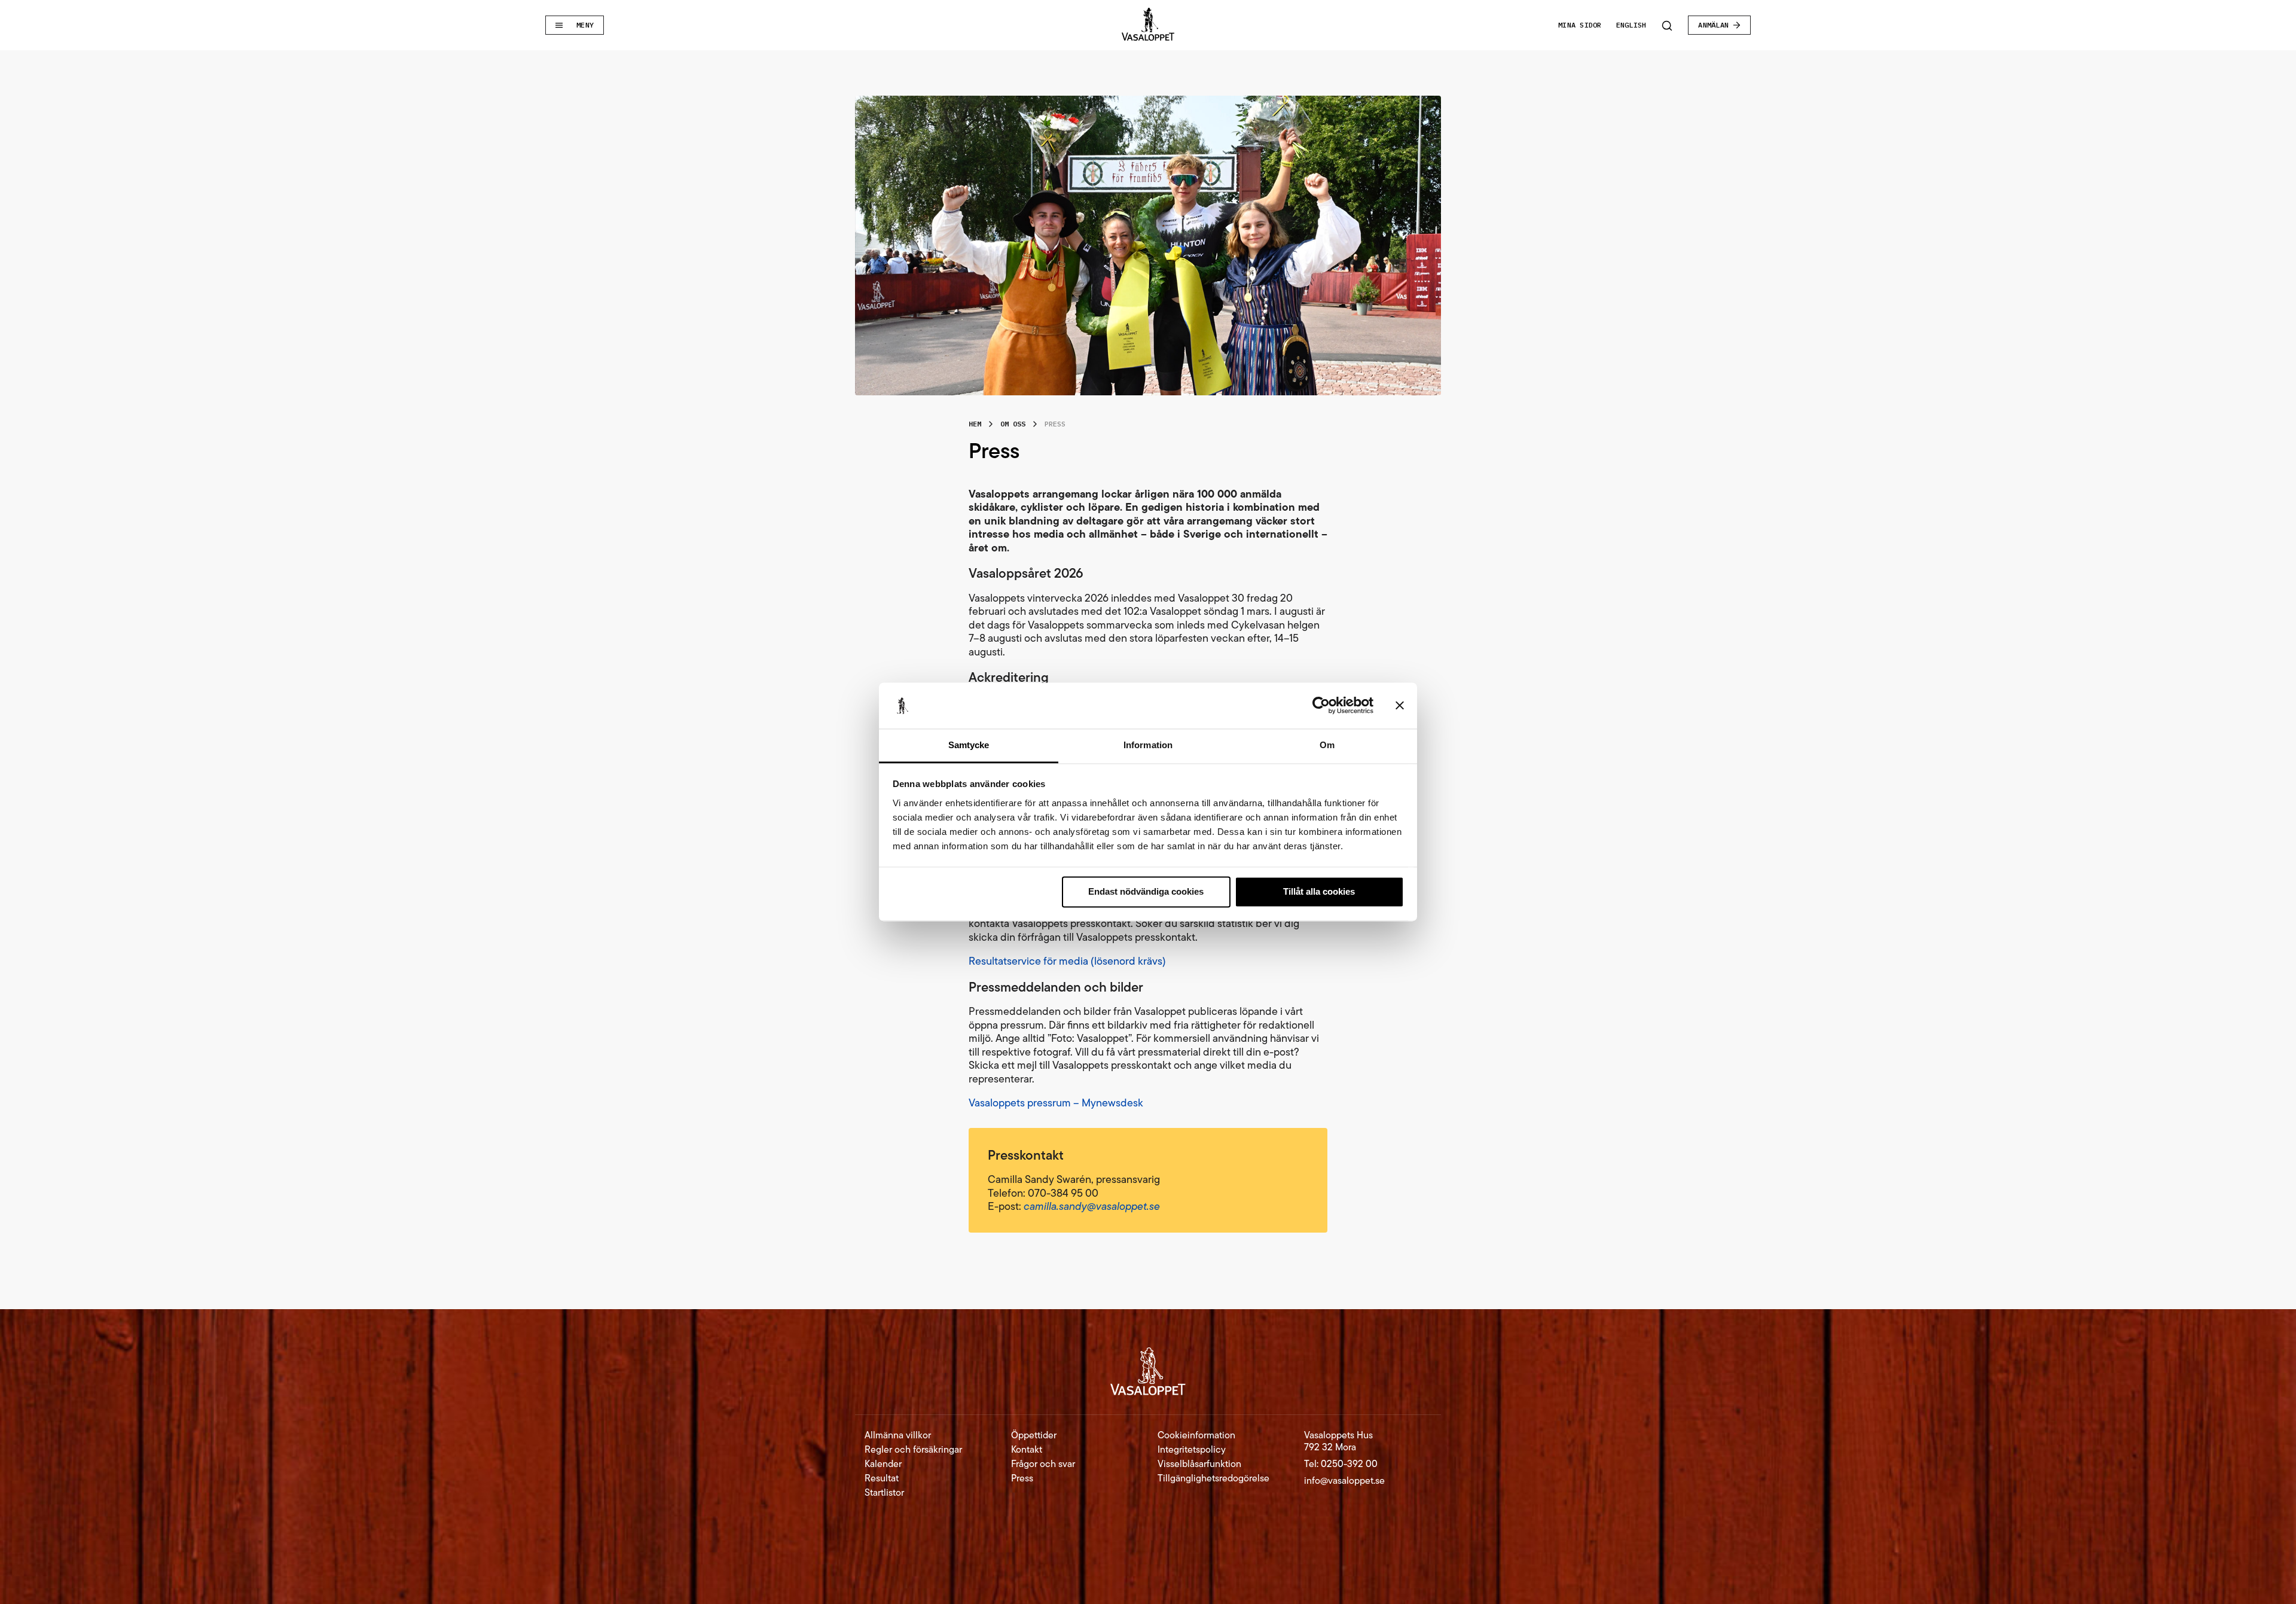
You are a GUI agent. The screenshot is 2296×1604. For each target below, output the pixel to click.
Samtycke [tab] (969, 745)
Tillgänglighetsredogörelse (1213, 1478)
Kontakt (1027, 1450)
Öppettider (1034, 1435)
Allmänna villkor (898, 1435)
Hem (975, 424)
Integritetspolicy (1192, 1450)
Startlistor (884, 1493)
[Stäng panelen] (1400, 706)
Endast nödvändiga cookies (1146, 892)
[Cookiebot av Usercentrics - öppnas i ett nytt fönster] (1321, 706)
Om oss (1013, 424)
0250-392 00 (1349, 1464)
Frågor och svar (1043, 1464)
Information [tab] (1148, 745)
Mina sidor (1580, 25)
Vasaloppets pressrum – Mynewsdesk (1056, 1103)
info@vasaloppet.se (1344, 1481)
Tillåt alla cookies (1319, 892)
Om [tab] (1327, 745)
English (1631, 25)
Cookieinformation (1196, 1435)
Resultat (882, 1478)
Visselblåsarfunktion (1199, 1464)
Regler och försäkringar (913, 1450)
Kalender (883, 1464)
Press (1022, 1478)
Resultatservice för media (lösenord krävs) (1067, 961)
